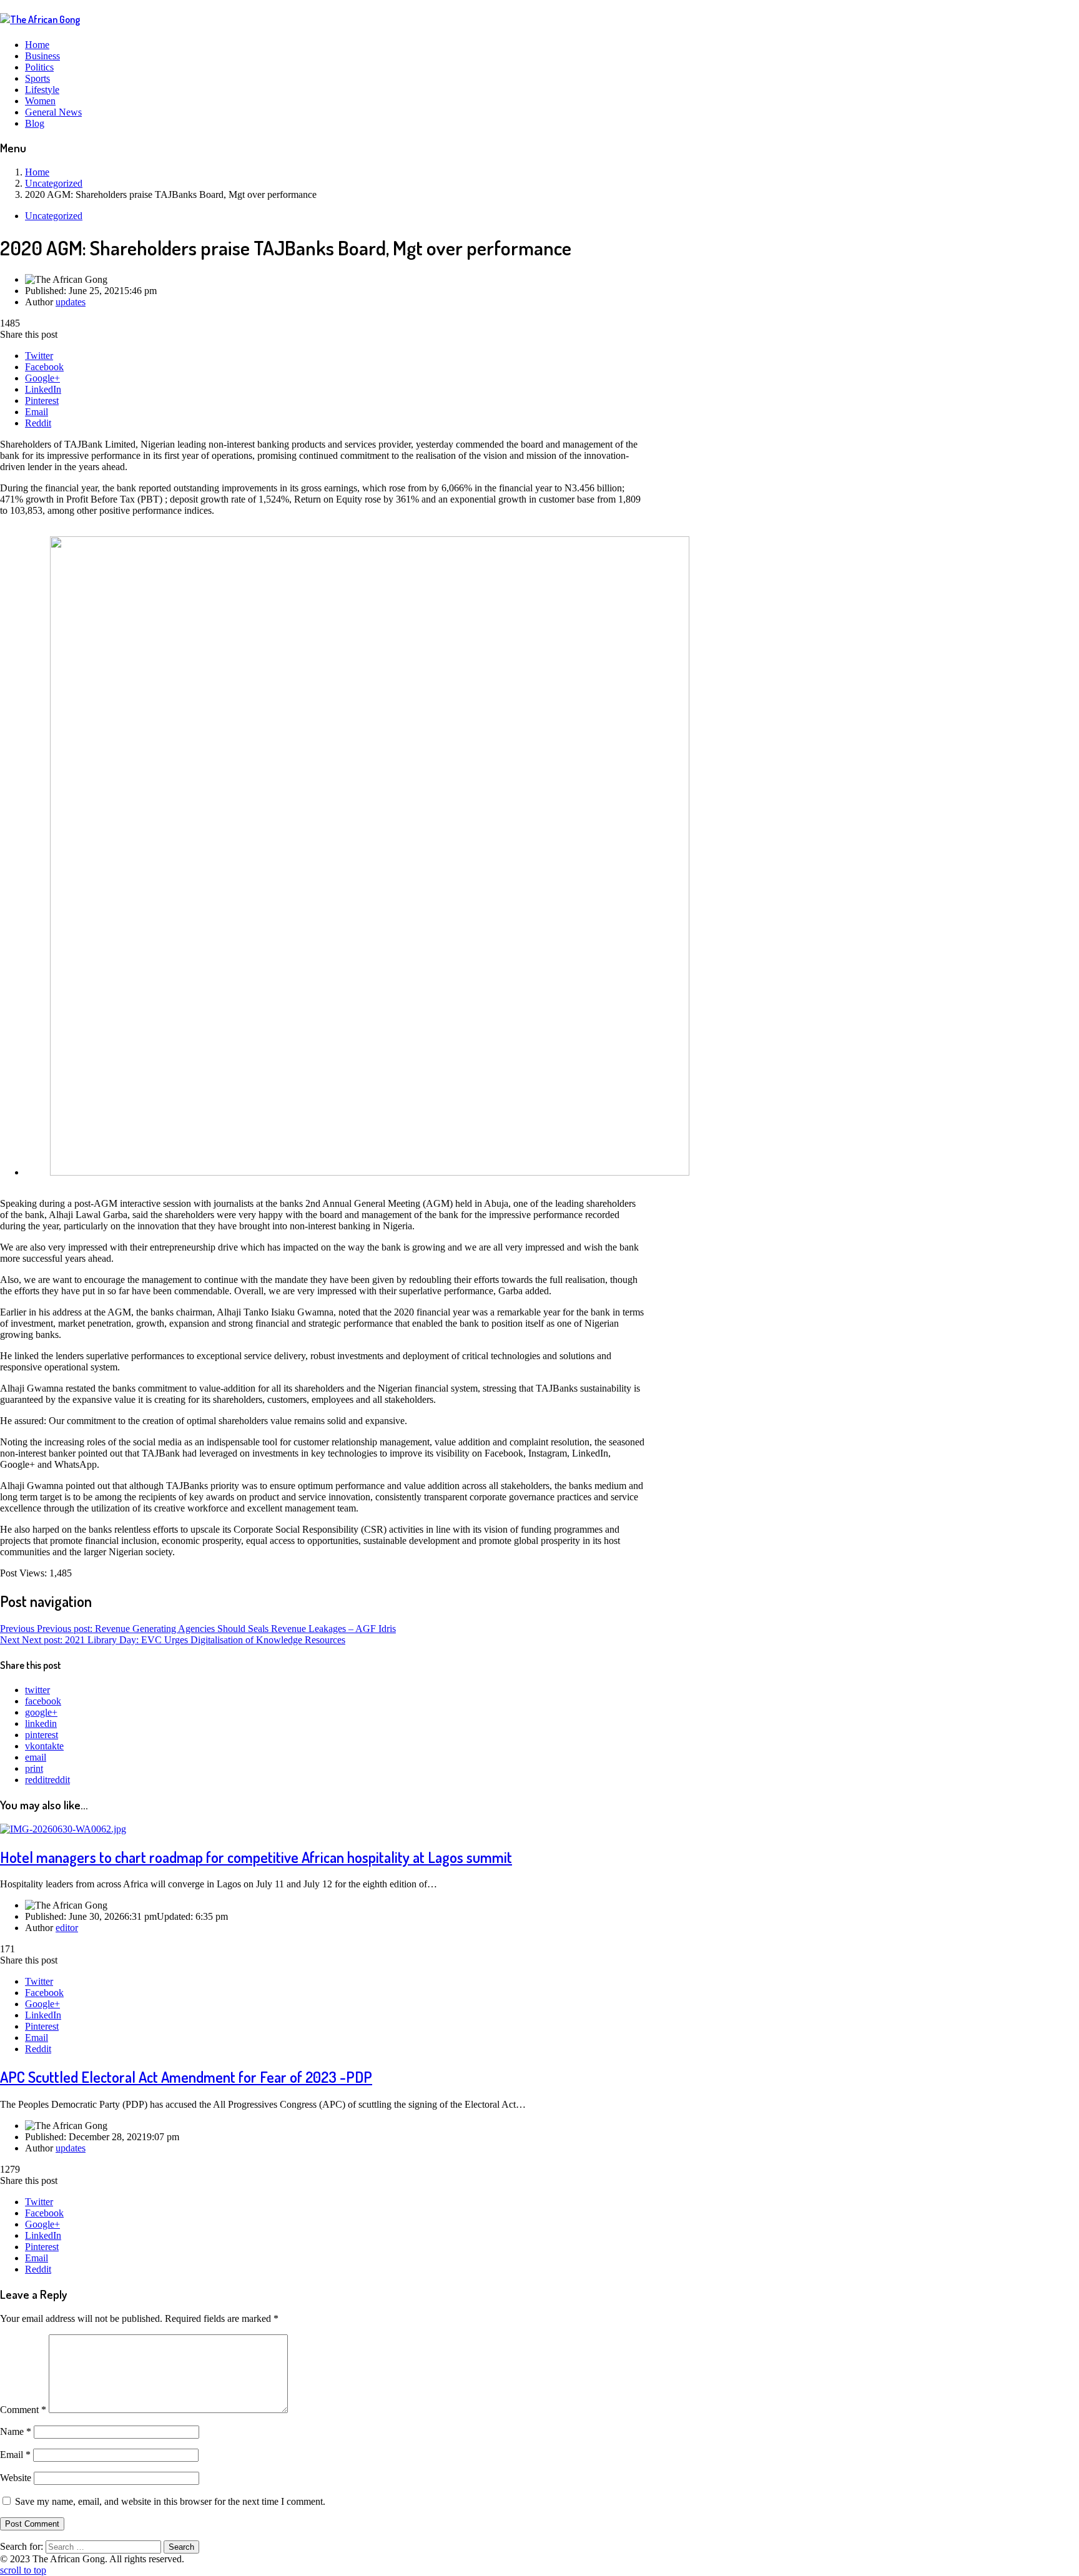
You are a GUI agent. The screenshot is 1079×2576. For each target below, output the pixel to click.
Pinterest (42, 401)
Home (37, 45)
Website (16, 2478)
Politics (39, 67)
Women (40, 101)
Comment (23, 2410)
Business (42, 56)
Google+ (42, 378)
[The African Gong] (40, 19)
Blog (35, 123)
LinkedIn (43, 389)
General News (53, 112)
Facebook (44, 367)
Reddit (38, 423)
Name (16, 2431)
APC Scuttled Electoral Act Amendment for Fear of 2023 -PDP (186, 2077)
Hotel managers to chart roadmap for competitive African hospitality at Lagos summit (256, 1857)
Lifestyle (42, 90)
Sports (37, 78)
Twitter (39, 356)
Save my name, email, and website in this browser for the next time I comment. (170, 2501)
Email (37, 412)
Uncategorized (54, 216)
